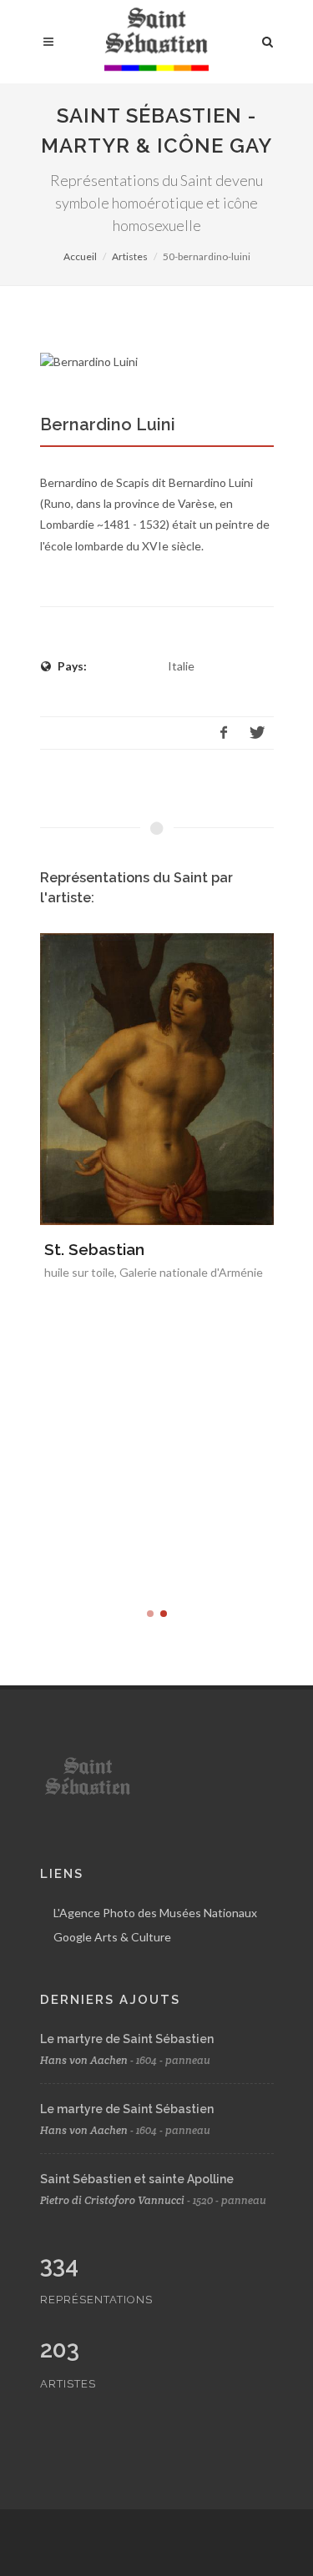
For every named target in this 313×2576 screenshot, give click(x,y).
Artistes (130, 256)
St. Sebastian (94, 1249)
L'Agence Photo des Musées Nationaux (155, 1913)
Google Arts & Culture (112, 1937)
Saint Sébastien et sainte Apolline (137, 2179)
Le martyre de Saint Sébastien (127, 2039)
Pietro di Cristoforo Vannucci (112, 2200)
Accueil (80, 256)
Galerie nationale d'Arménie (191, 1272)
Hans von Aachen (84, 2060)
